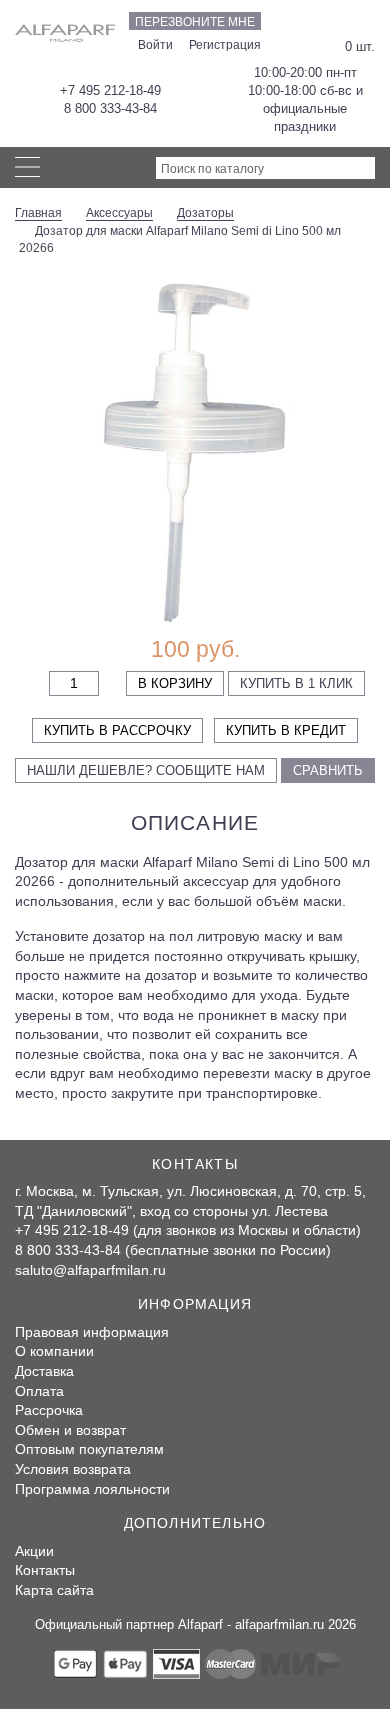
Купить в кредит (286, 730)
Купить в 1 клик (296, 683)
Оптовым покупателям (89, 1449)
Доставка (44, 1371)
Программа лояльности (92, 1489)
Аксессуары (119, 213)
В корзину (175, 683)
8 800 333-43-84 (110, 108)
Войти (155, 45)
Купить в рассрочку (117, 730)
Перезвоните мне (195, 22)
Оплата (39, 1391)
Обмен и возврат (70, 1430)
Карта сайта (54, 1590)
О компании (54, 1351)
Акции (34, 1551)
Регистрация (225, 45)
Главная (38, 213)
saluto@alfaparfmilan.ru (90, 1270)
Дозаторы (205, 213)
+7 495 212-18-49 (110, 90)
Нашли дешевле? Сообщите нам (146, 770)
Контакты (45, 1570)
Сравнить (328, 770)
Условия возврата (73, 1469)
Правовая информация (92, 1332)
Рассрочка (49, 1410)
